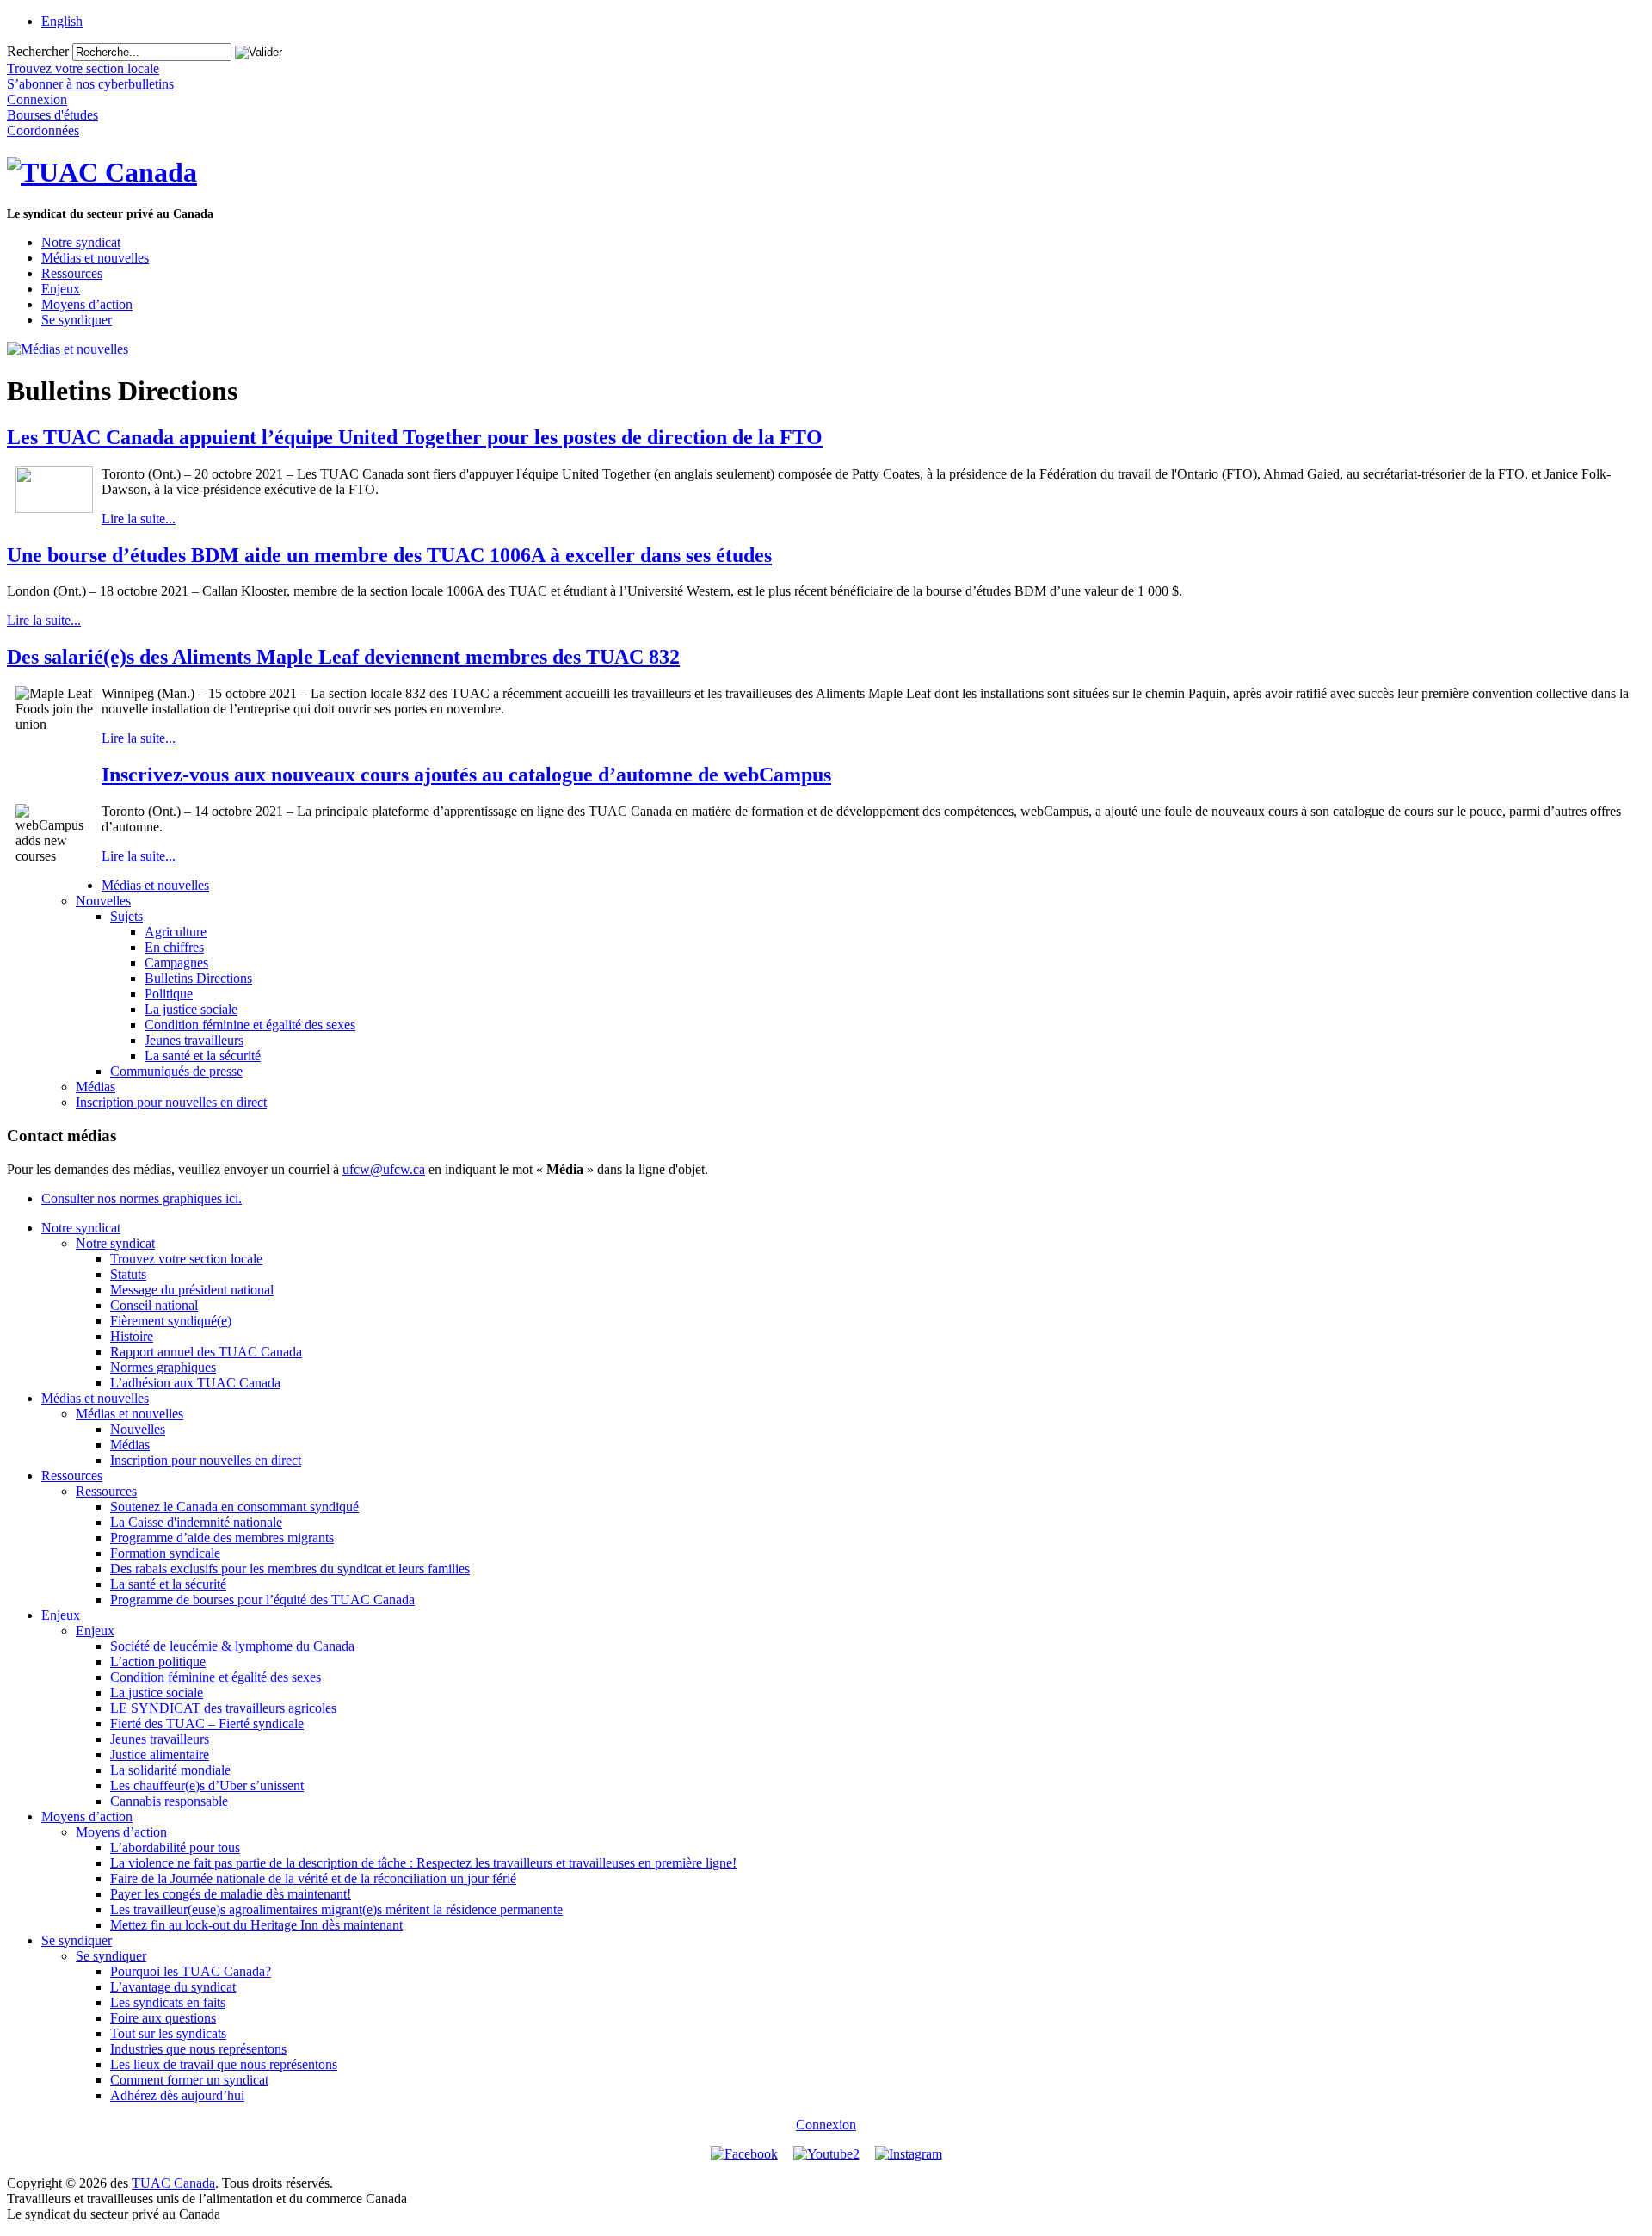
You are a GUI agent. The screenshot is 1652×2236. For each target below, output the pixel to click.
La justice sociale (191, 1009)
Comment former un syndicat (189, 2080)
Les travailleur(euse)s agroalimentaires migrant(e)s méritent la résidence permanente (336, 1909)
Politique (169, 994)
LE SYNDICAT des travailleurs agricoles (223, 1708)
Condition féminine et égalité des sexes (250, 1025)
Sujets (126, 916)
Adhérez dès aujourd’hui (177, 2095)
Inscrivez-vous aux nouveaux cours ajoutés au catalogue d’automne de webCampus (466, 775)
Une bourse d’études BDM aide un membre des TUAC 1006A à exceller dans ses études (389, 555)
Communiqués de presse (176, 1071)
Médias (96, 1087)
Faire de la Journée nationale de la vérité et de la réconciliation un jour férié (313, 1878)
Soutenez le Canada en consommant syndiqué (234, 1507)
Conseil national (154, 1305)
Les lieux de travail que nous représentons (224, 2064)
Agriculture (176, 932)
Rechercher (38, 51)
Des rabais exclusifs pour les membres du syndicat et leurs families (290, 1569)
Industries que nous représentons (198, 2049)
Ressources (72, 273)
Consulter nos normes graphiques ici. (142, 1198)
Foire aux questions (163, 2018)
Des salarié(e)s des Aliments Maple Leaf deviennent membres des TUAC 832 (343, 657)
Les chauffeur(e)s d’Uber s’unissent (207, 1785)
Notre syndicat (81, 242)
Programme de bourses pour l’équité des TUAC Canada (262, 1600)
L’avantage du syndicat (173, 1987)
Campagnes (176, 963)
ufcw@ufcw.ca (384, 1169)
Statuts (128, 1274)
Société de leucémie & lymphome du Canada (232, 1646)
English (62, 21)
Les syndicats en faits (168, 2002)
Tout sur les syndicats (168, 2033)
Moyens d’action (87, 304)
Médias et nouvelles (95, 258)
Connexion (826, 2125)
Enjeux (61, 289)
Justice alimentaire (160, 1754)
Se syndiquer (77, 320)
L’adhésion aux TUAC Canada (195, 1383)
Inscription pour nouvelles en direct (171, 1102)
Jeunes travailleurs (194, 1040)
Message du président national (192, 1290)
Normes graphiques (163, 1367)
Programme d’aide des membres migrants (222, 1538)
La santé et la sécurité (203, 1056)
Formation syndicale (165, 1553)
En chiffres (174, 947)
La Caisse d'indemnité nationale (196, 1522)
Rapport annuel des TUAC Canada (206, 1352)
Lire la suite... (139, 519)
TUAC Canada (173, 2183)
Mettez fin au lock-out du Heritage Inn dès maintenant (256, 1925)
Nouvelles (103, 901)
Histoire (132, 1336)
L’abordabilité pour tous (175, 1847)
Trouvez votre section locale (186, 1259)
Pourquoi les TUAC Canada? (191, 1971)
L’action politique (158, 1662)
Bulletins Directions (198, 978)
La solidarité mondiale (170, 1770)
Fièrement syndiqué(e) (171, 1321)
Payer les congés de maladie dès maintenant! (231, 1894)
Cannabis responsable (169, 1801)
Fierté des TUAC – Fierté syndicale (207, 1723)
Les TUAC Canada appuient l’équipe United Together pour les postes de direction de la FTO (415, 437)
